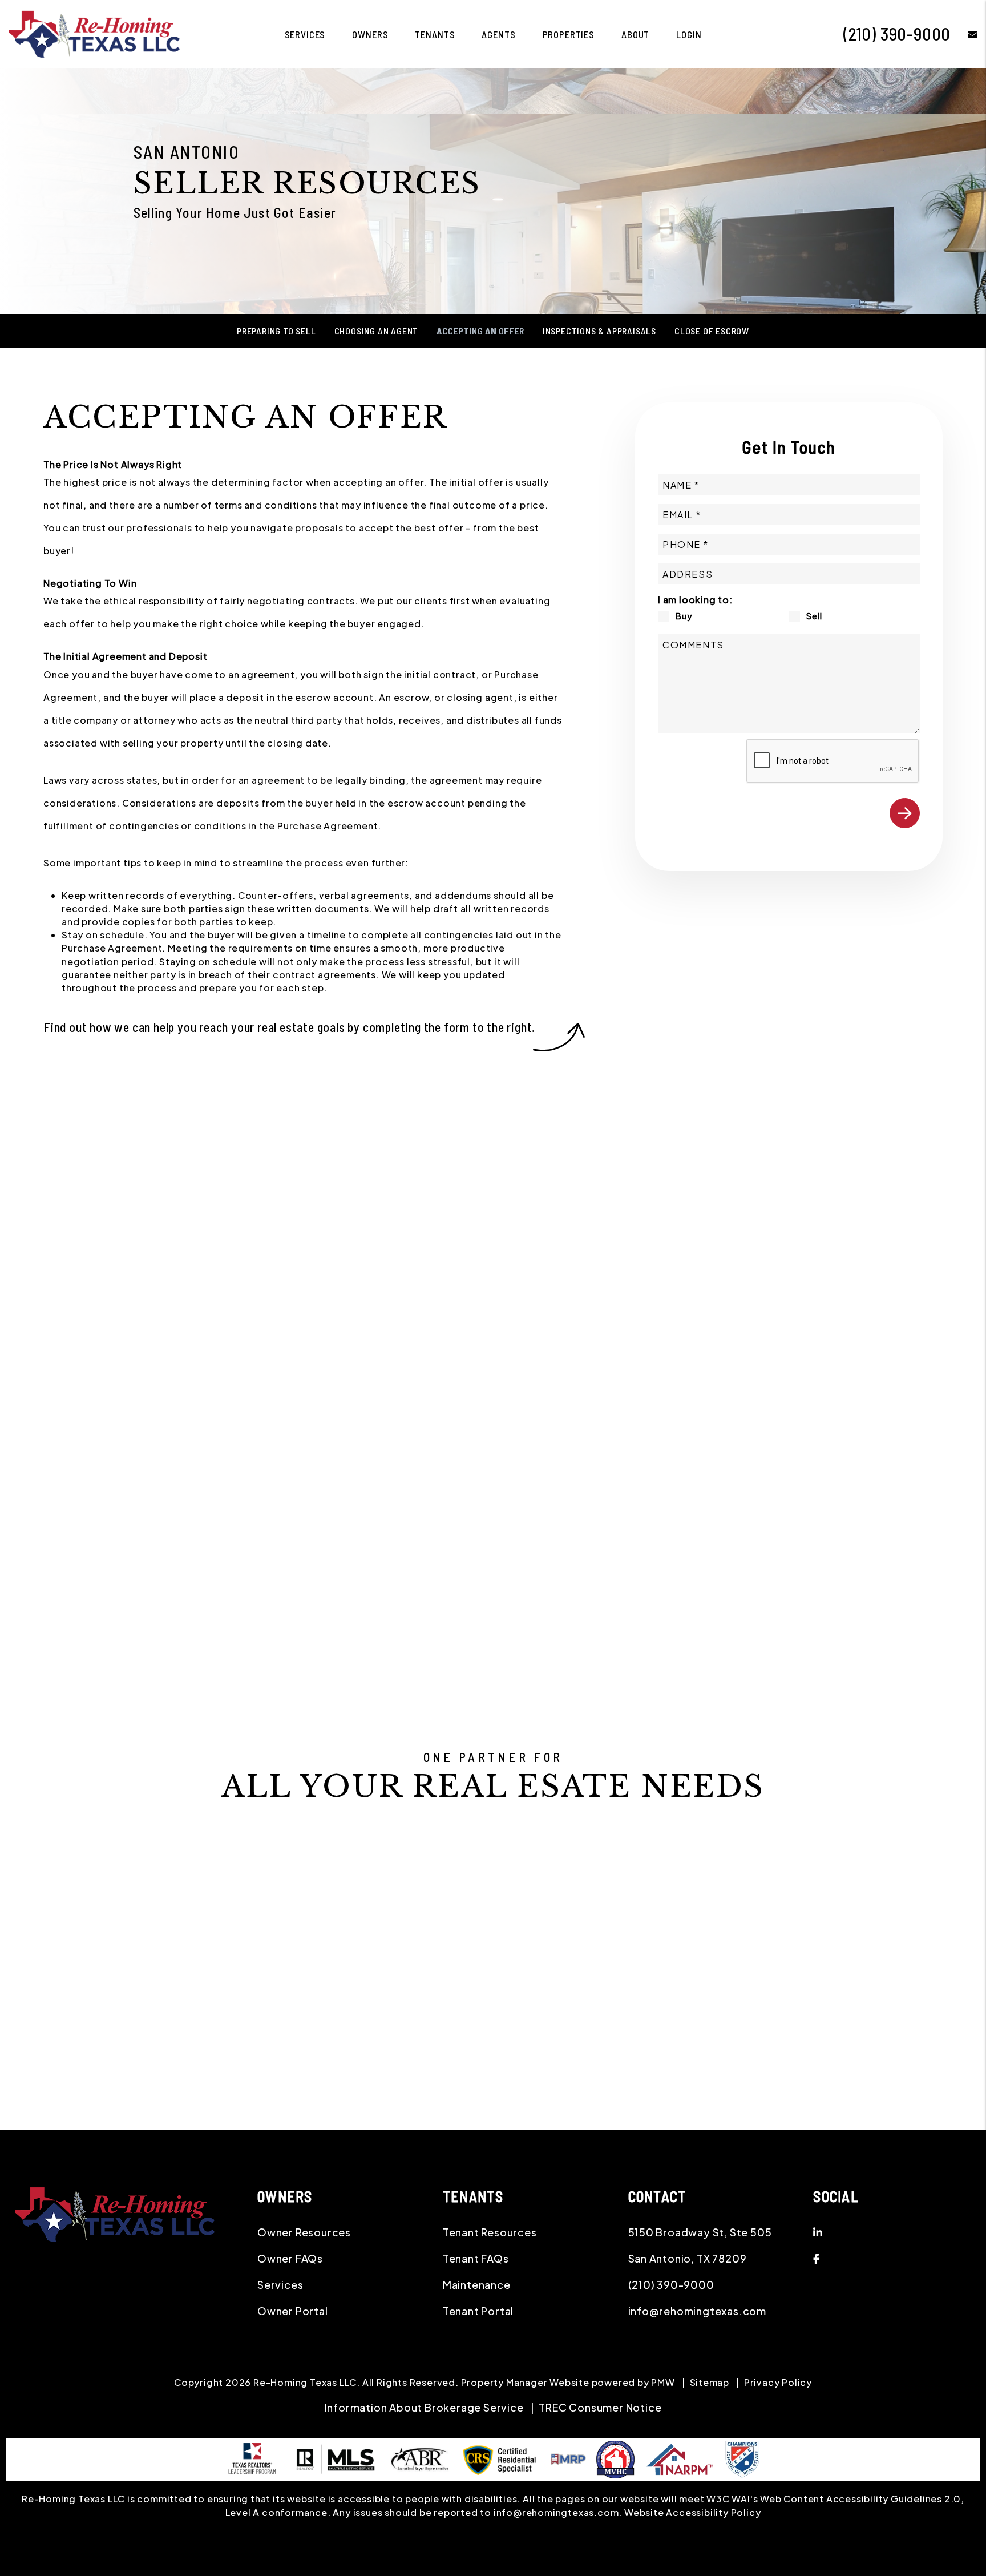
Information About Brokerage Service (424, 2407)
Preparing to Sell (276, 331)
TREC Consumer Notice (600, 2407)
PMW (663, 2382)
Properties (569, 34)
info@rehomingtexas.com (698, 2311)
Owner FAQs (290, 2258)
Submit (905, 813)
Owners (370, 34)
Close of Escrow (712, 331)
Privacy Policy (778, 2382)
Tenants (435, 34)
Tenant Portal (478, 2311)
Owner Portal (293, 2311)
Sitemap (710, 2382)
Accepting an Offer (480, 331)
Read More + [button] (440, 1528)
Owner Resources (304, 2232)
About (635, 34)
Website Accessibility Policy (692, 2512)
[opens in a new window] (742, 2458)
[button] (964, 34)
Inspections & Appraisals (599, 331)
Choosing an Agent (377, 331)
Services (305, 34)
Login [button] (689, 34)
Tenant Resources (490, 2232)
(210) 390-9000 (897, 34)
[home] (94, 33)
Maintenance (477, 2285)
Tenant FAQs (476, 2258)
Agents (498, 34)
